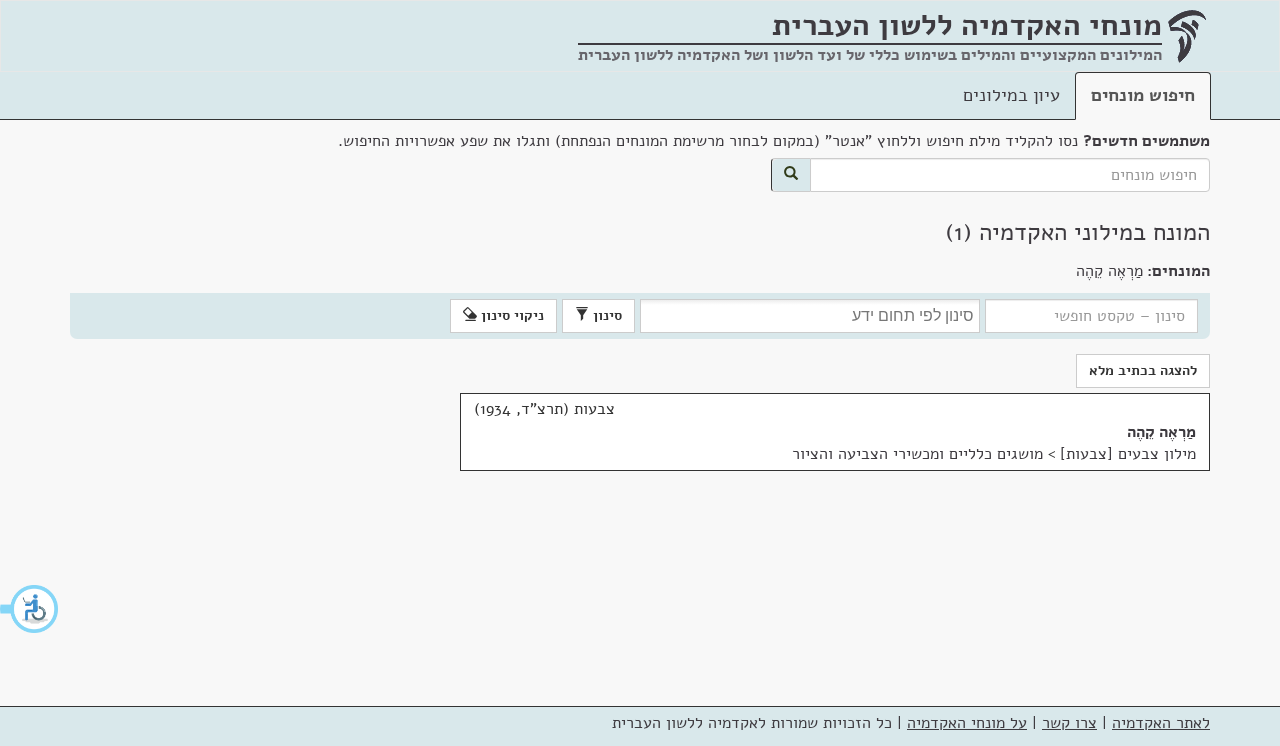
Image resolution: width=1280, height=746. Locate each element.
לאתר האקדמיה (1161, 723)
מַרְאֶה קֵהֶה (1161, 432)
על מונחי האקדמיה (967, 723)
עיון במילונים (1011, 95)
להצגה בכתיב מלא (1143, 370)
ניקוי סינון (510, 315)
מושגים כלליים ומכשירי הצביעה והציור (917, 454)
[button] (30, 609)
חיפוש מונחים (1143, 95)
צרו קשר (1069, 723)
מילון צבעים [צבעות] (1128, 454)
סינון (605, 315)
